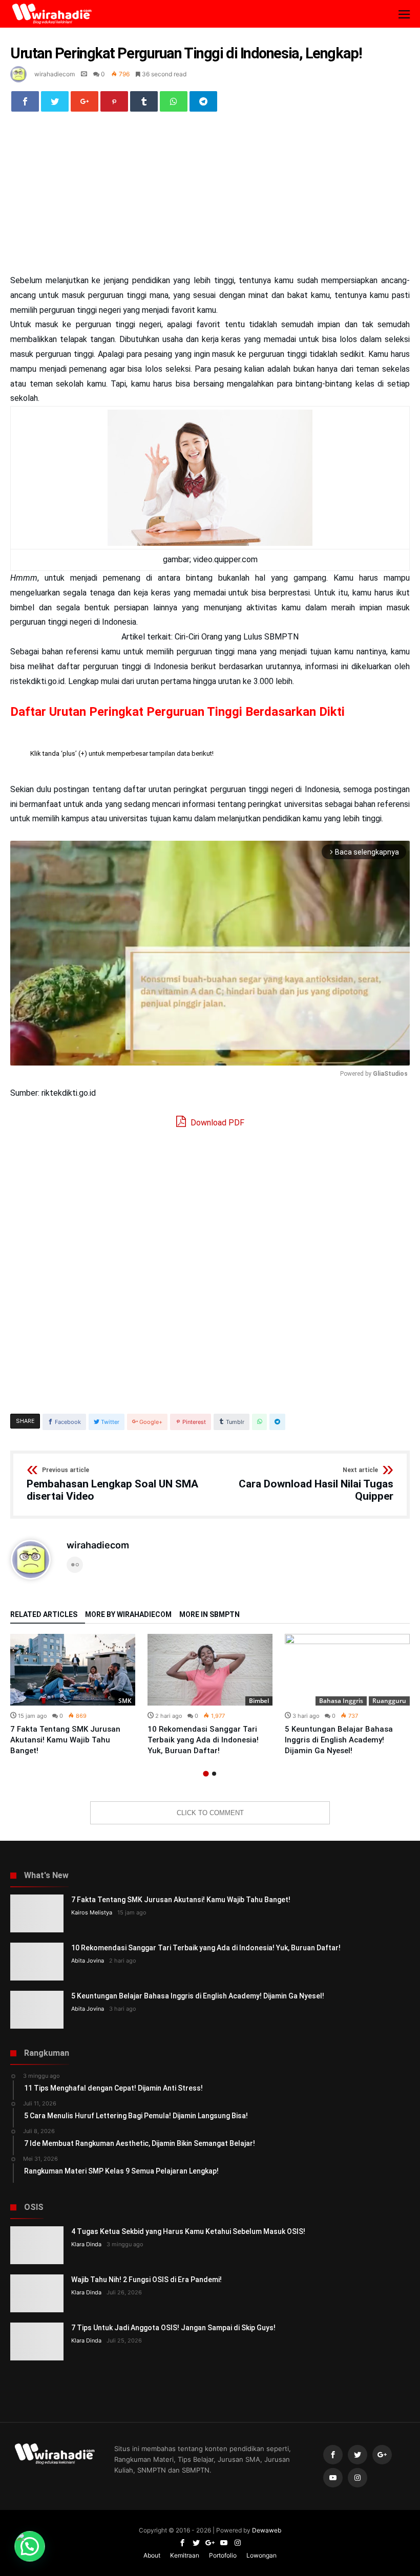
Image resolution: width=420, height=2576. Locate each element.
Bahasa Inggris (341, 1701)
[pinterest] (114, 101)
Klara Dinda (86, 2244)
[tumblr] (144, 101)
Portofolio (223, 2555)
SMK (125, 1701)
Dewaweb (267, 2530)
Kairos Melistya (92, 1912)
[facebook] (25, 101)
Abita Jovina (88, 1961)
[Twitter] (358, 2455)
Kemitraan (185, 2555)
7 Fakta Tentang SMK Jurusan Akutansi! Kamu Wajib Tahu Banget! (65, 1740)
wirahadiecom (55, 74)
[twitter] (55, 101)
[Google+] (382, 2455)
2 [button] (214, 1774)
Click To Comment (210, 1813)
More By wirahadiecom (128, 1615)
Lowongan (261, 2555)
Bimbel (259, 1701)
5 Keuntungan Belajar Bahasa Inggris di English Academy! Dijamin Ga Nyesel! (339, 1740)
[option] (73, 1695)
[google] (85, 101)
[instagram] (358, 2478)
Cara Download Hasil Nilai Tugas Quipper (316, 1485)
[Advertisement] (210, 198)
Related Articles (44, 1615)
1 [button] (206, 1774)
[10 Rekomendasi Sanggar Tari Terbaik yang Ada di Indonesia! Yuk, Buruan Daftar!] (210, 1670)
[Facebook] (333, 2455)
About (152, 2555)
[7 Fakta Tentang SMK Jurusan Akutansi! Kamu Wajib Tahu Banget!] (73, 1670)
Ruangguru (389, 1701)
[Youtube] (333, 2478)
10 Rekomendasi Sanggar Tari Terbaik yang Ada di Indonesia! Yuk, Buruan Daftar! (203, 1740)
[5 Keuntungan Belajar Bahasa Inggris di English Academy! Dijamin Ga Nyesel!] (347, 1670)
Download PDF (216, 1123)
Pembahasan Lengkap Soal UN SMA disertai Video (112, 1485)
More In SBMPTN (209, 1615)
